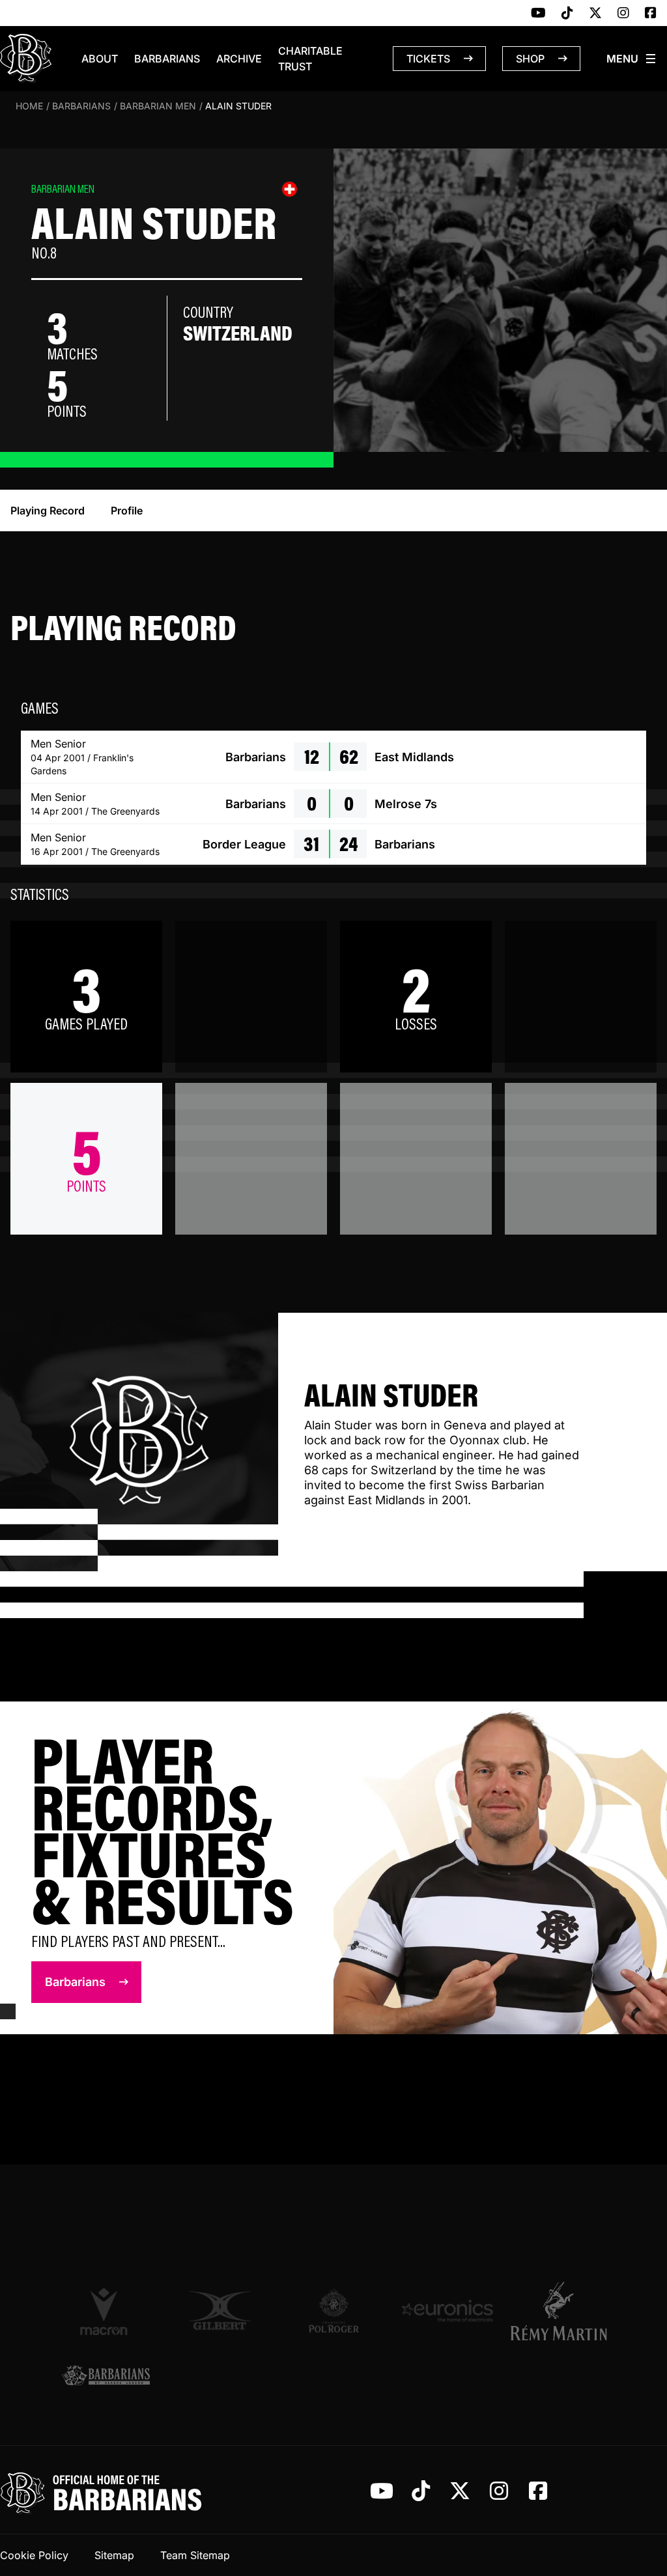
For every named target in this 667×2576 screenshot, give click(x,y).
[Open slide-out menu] (632, 59)
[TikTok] (567, 14)
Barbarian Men (158, 106)
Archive (239, 59)
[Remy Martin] (561, 2311)
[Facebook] (651, 14)
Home (29, 106)
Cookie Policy (34, 2555)
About (100, 59)
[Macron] (106, 2311)
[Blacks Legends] (106, 2376)
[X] (595, 14)
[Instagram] (623, 14)
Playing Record (48, 511)
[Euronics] (447, 2311)
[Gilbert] (220, 2311)
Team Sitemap (195, 2555)
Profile (127, 511)
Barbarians (167, 59)
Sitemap (114, 2555)
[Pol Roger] (334, 2311)
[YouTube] (538, 14)
